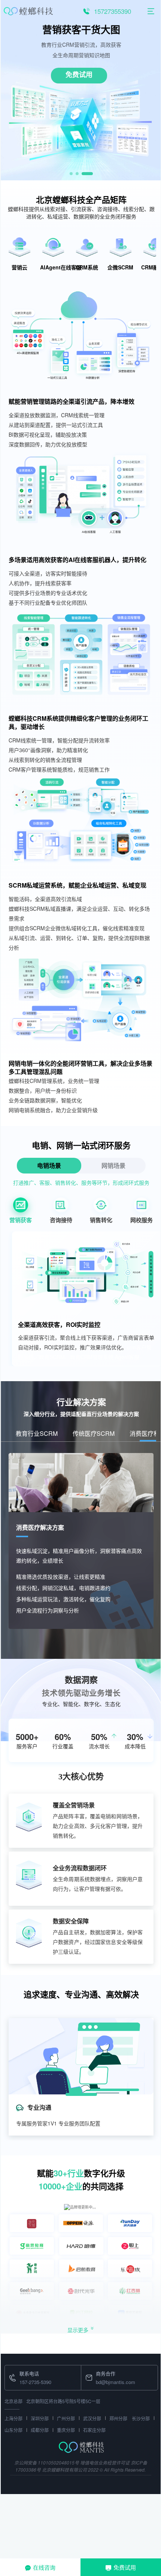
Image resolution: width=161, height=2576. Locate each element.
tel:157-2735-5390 (24, 2370)
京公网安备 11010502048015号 (47, 2462)
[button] (71, 174)
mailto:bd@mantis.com (106, 2370)
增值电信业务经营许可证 (105, 2462)
